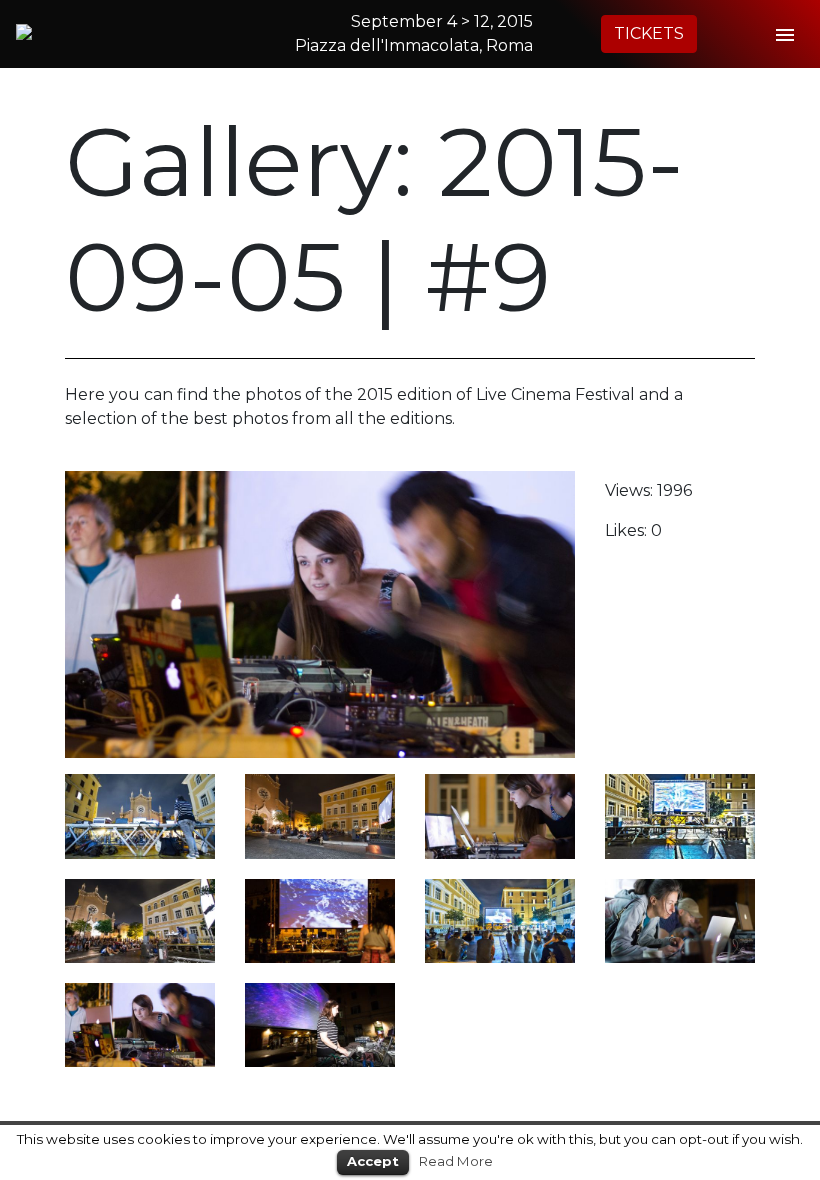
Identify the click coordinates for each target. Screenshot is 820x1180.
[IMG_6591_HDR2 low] (680, 815)
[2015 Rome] (111, 32)
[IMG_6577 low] (320, 919)
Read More (456, 1161)
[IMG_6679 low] (140, 1023)
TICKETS (649, 33)
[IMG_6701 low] (140, 919)
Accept (373, 1161)
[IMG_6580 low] (320, 815)
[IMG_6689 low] (500, 815)
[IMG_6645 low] (680, 919)
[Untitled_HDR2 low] (500, 919)
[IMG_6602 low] (320, 1023)
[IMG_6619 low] (140, 815)
